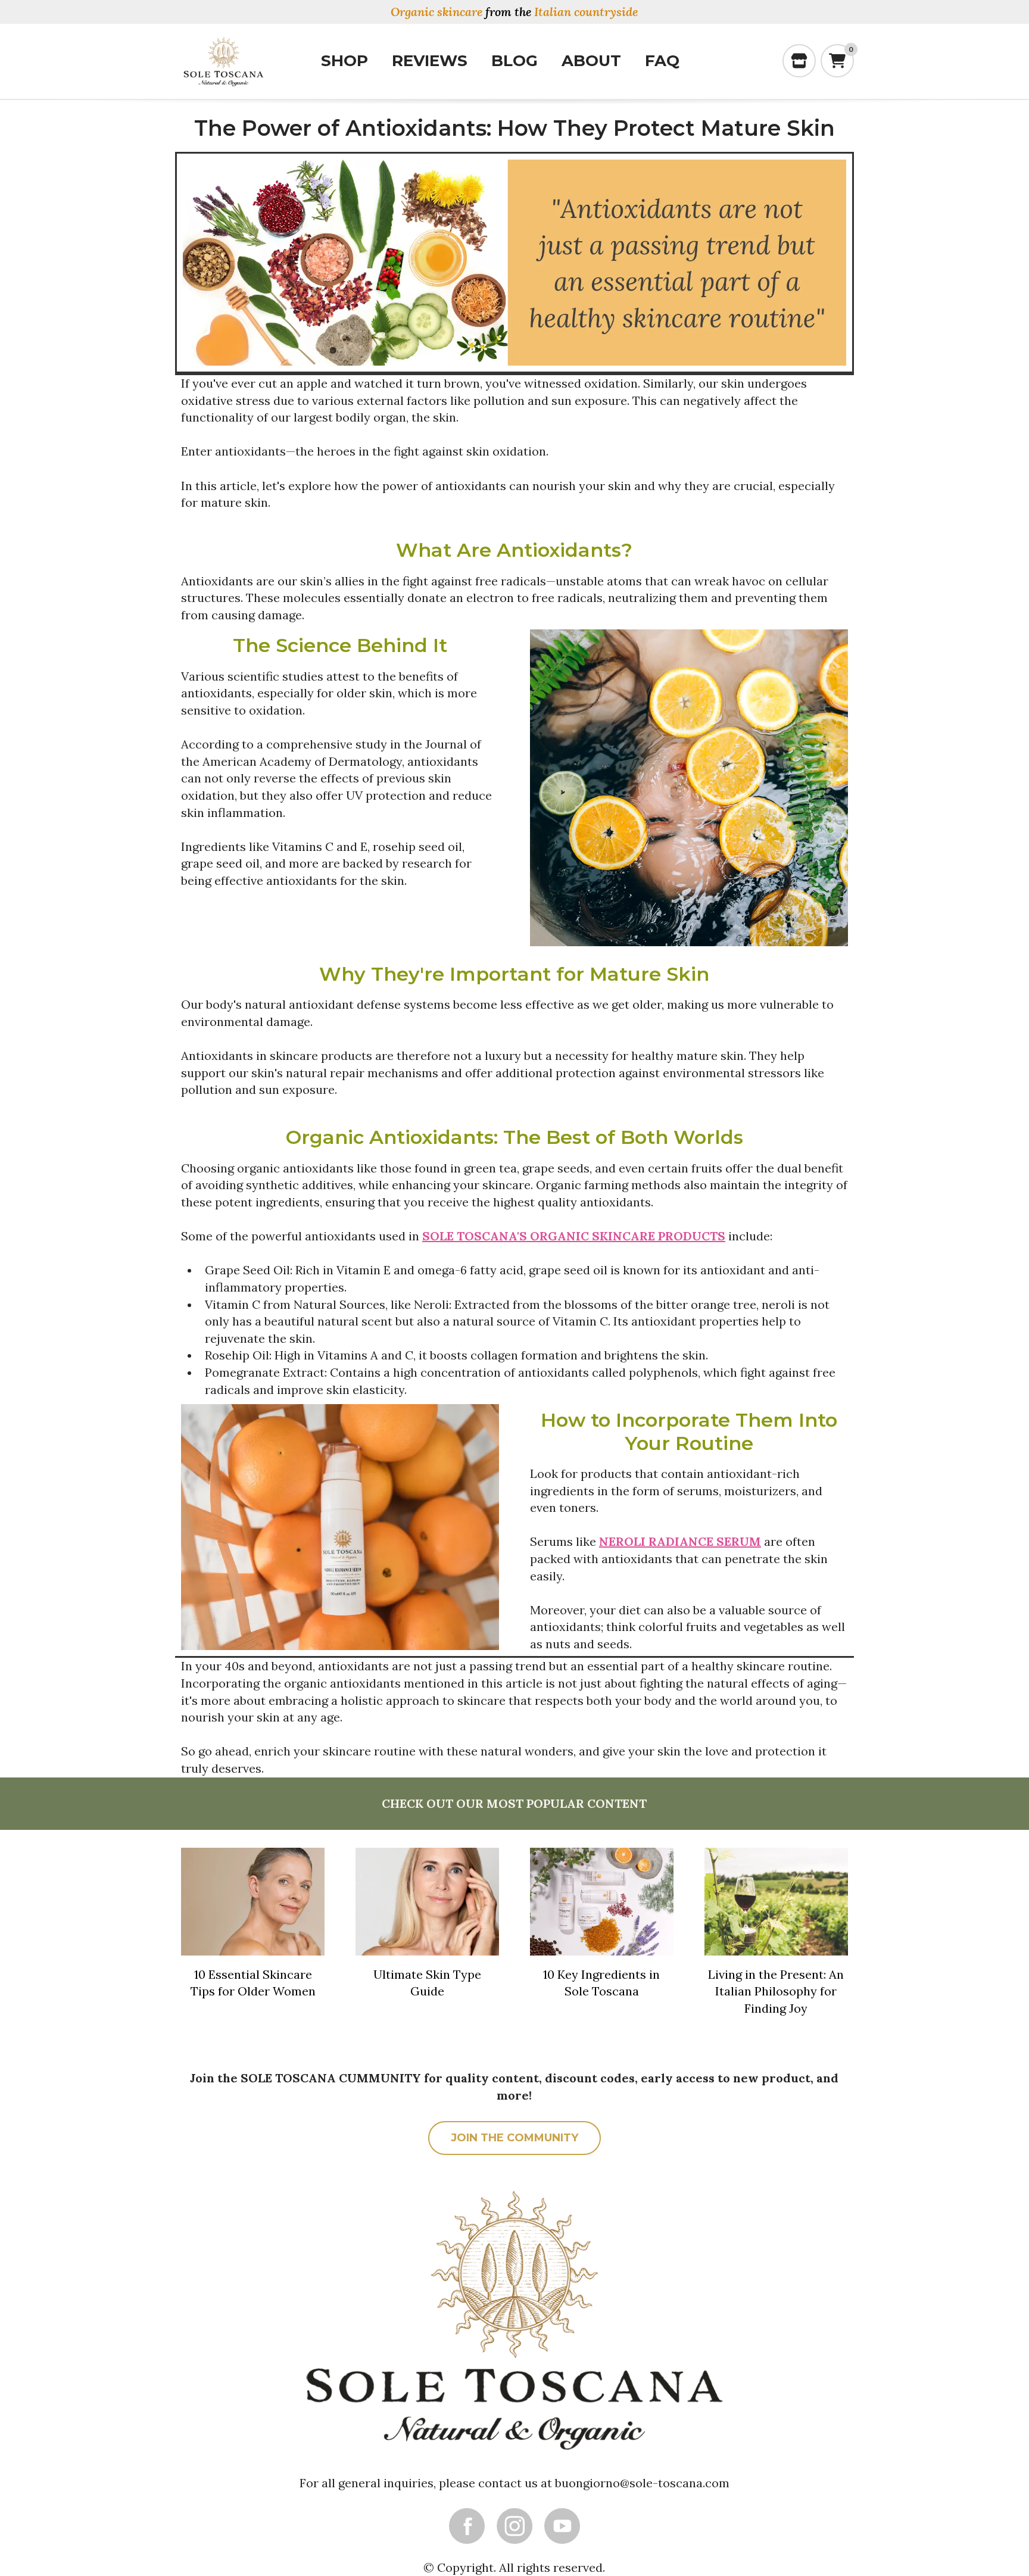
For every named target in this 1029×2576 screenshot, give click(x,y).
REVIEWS (430, 61)
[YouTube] (562, 2526)
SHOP (344, 61)
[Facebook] (467, 2526)
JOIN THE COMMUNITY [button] (514, 2138)
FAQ (662, 61)
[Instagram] (514, 2526)
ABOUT (591, 61)
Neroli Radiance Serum (680, 1541)
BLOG (514, 61)
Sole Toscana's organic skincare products (574, 1236)
